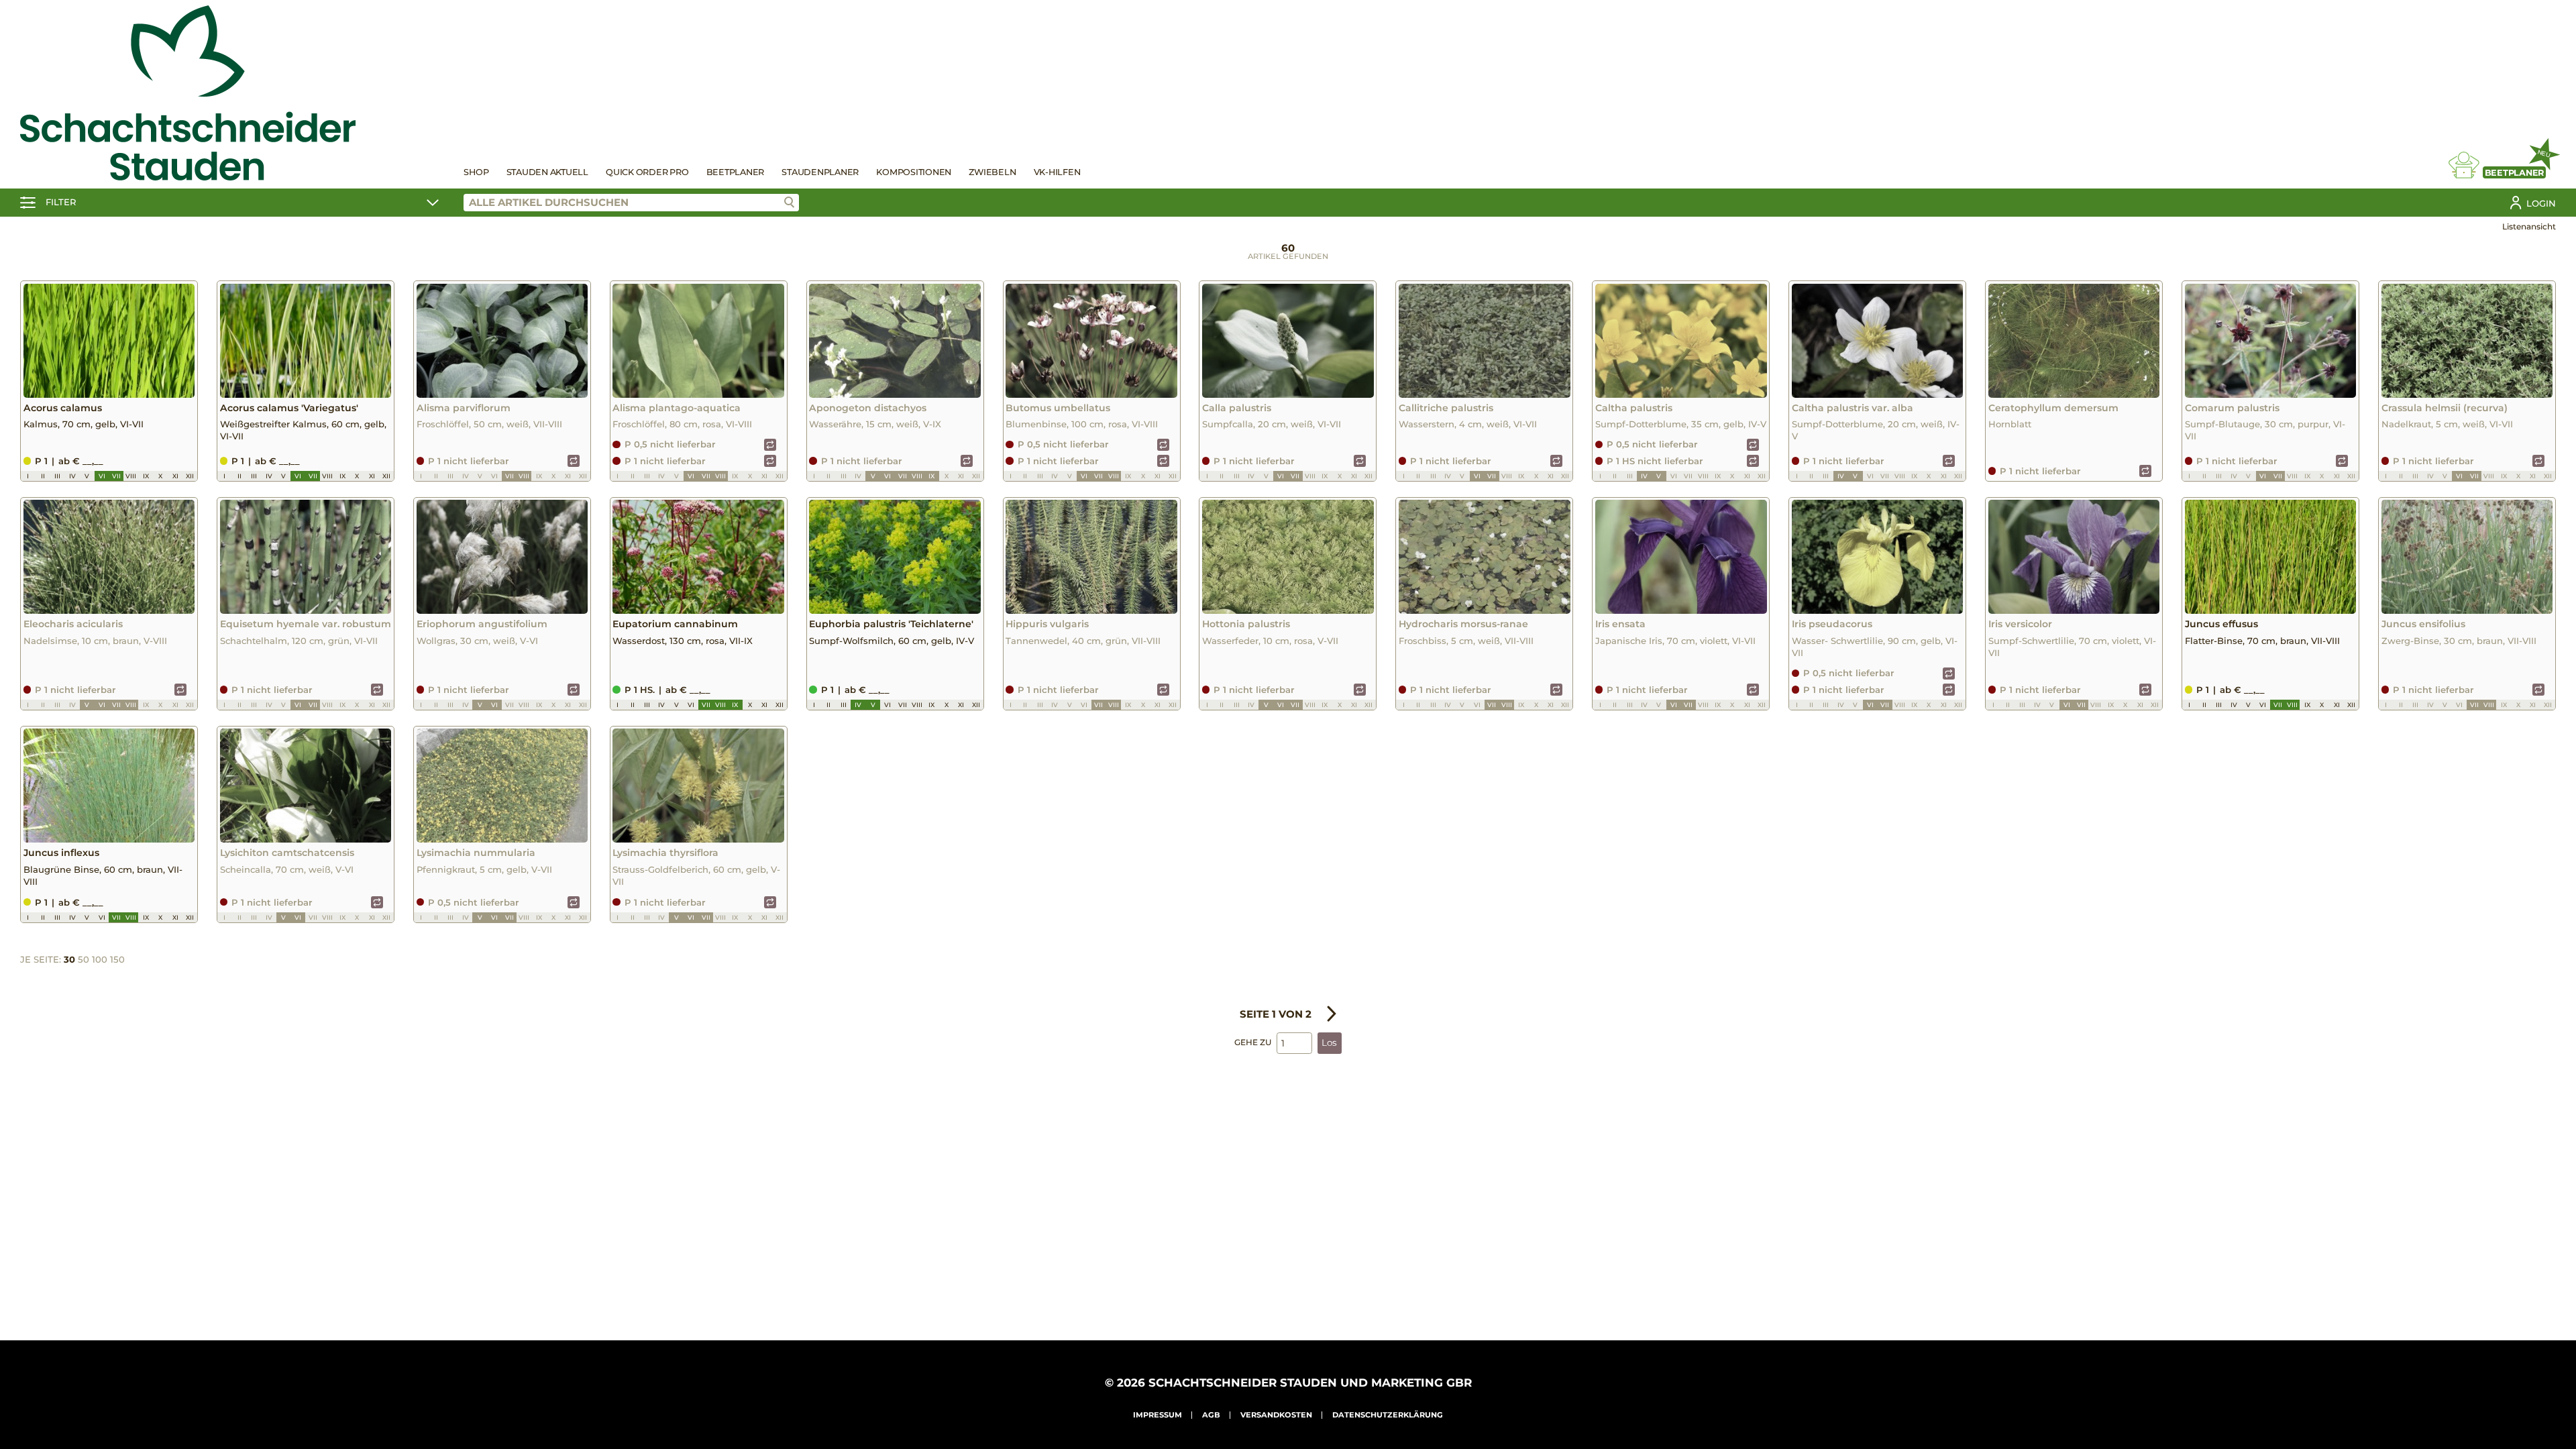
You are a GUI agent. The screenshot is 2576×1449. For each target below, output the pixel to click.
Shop (476, 172)
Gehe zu (1253, 1042)
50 (84, 959)
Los (1329, 1042)
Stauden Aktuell (547, 172)
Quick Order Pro (647, 172)
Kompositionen (914, 172)
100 (100, 959)
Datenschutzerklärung (1388, 1415)
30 (69, 959)
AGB (1211, 1415)
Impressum (1158, 1415)
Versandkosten (1276, 1415)
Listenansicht (2529, 226)
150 (117, 959)
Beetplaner (736, 172)
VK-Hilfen (1057, 172)
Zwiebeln (992, 172)
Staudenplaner (820, 172)
